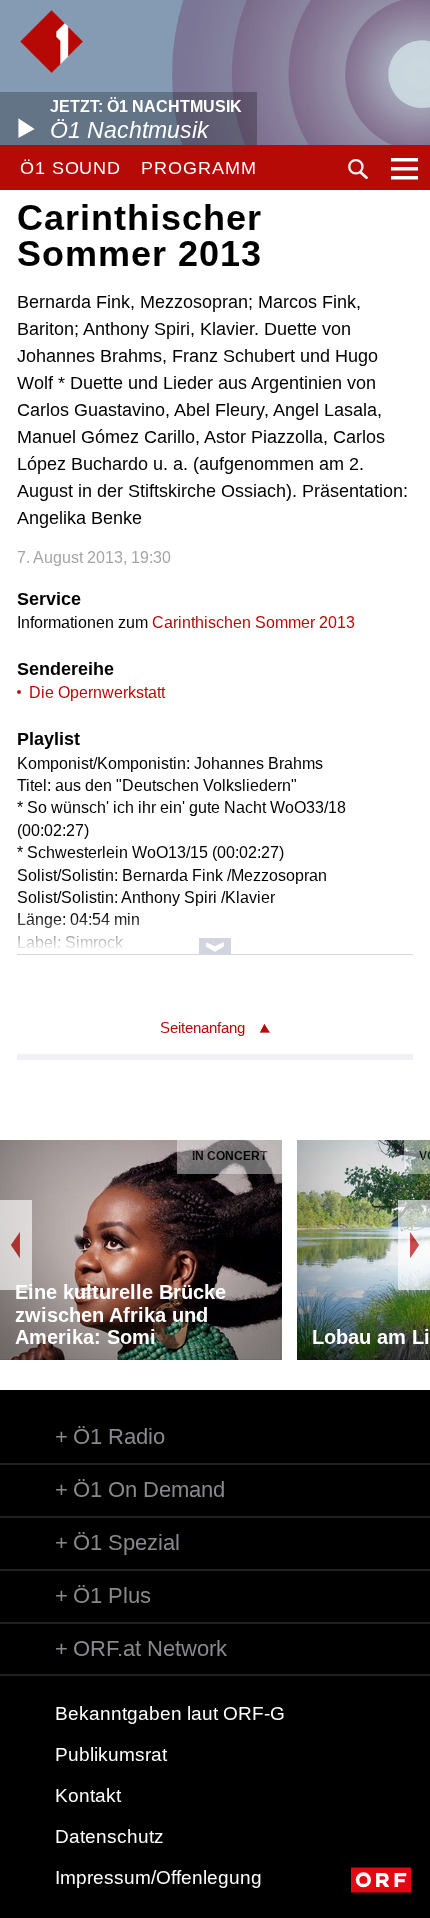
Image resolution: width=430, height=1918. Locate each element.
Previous (16, 1245)
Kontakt (88, 1795)
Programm (198, 168)
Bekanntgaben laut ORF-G (170, 1713)
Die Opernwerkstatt (97, 692)
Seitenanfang (202, 1027)
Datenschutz (109, 1836)
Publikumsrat (111, 1754)
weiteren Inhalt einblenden (215, 936)
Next (414, 1245)
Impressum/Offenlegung (158, 1877)
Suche (358, 169)
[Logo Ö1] (51, 41)
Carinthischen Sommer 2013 (253, 622)
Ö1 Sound (70, 168)
